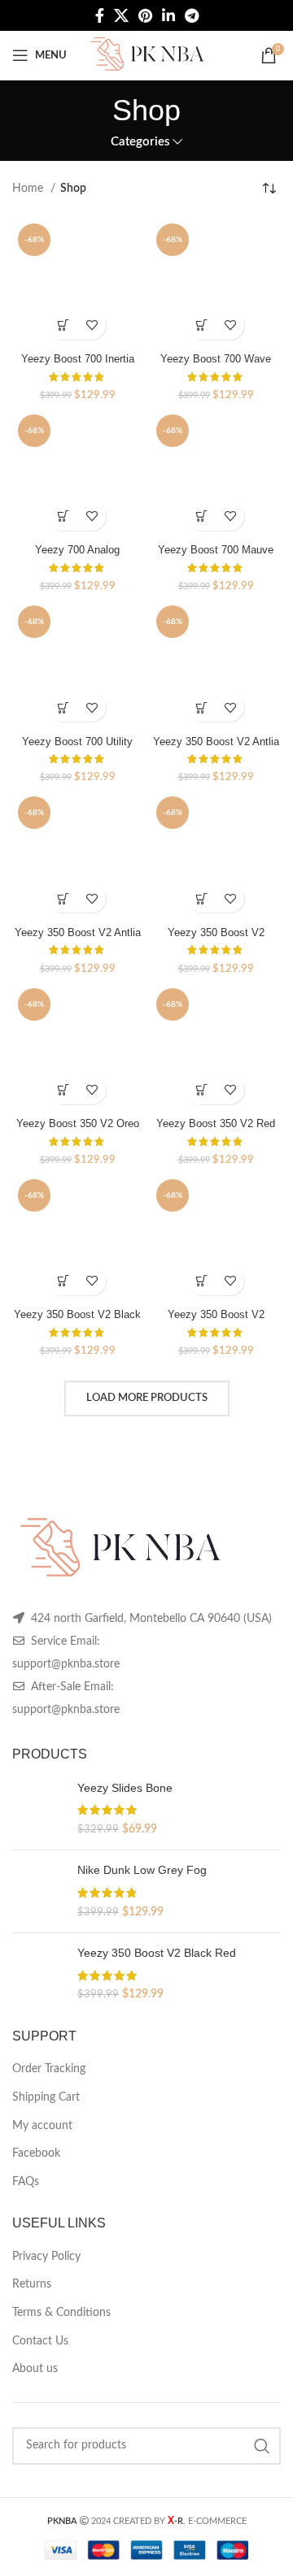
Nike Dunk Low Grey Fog (142, 1870)
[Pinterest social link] (145, 15)
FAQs (26, 2182)
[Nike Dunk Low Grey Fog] (39, 1891)
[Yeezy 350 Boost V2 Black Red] (39, 1974)
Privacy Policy (46, 2257)
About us (35, 2369)
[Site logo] (146, 55)
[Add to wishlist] (92, 325)
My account (42, 2126)
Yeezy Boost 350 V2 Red (216, 1124)
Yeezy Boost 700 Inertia (78, 359)
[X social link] (121, 15)
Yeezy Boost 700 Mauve (216, 550)
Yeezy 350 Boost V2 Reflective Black (216, 1321)
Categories (140, 142)
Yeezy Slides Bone (125, 1788)
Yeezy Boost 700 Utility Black (77, 748)
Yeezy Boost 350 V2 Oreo (78, 1124)
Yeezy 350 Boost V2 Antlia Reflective (216, 748)
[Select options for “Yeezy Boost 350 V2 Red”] (201, 1090)
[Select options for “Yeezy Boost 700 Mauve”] (201, 516)
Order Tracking (49, 2069)
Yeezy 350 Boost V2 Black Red (77, 1321)
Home (29, 189)
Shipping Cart (46, 2097)
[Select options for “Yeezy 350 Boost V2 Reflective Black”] (201, 1281)
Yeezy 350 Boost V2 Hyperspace (216, 939)
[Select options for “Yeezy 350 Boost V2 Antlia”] (63, 898)
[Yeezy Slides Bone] (39, 1809)
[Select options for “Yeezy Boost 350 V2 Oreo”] (63, 1090)
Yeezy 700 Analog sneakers (77, 556)
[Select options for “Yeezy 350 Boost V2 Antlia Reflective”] (201, 707)
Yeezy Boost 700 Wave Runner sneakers (216, 365)
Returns (32, 2284)
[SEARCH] (262, 2446)
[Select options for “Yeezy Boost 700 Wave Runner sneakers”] (201, 325)
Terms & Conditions (61, 2313)
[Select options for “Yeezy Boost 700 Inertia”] (63, 325)
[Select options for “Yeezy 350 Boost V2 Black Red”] (63, 1281)
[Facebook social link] (100, 15)
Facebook (36, 2153)
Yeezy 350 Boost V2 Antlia (78, 933)
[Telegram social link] (192, 15)
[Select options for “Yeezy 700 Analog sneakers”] (63, 516)
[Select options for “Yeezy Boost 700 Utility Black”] (63, 707)
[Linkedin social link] (168, 15)
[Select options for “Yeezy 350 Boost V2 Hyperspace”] (201, 898)
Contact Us (40, 2341)
